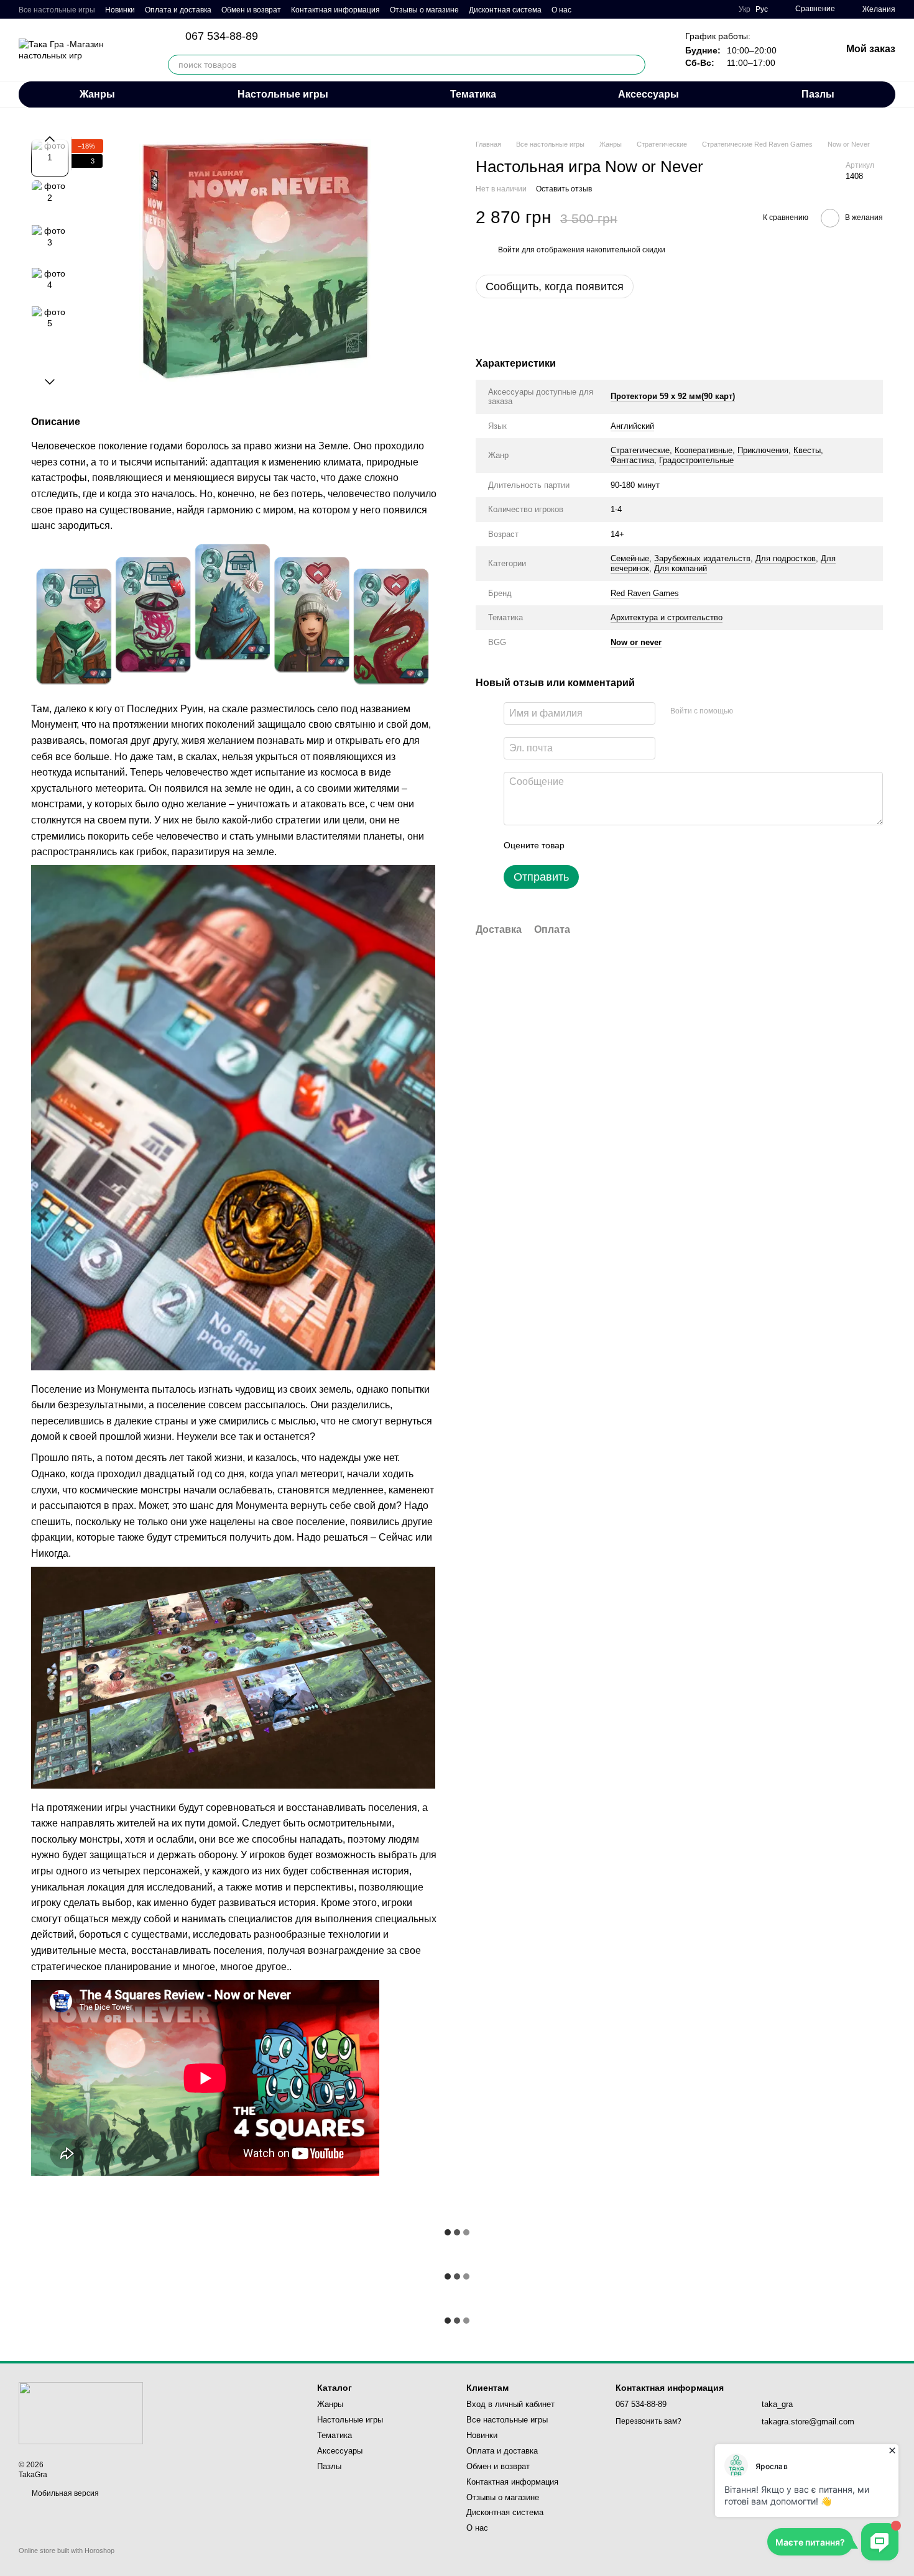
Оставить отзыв (564, 189)
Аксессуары (649, 94)
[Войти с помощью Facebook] (747, 712)
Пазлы (818, 94)
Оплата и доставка (178, 10)
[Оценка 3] (625, 845)
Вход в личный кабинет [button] (510, 2404)
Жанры (97, 94)
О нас (561, 10)
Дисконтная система (505, 10)
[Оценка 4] (645, 845)
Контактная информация (335, 10)
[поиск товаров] (635, 65)
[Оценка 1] (585, 845)
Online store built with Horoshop (67, 2551)
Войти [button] (509, 250)
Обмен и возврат (251, 10)
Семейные (630, 558)
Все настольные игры (57, 10)
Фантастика (632, 460)
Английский (632, 426)
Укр (745, 9)
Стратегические (640, 450)
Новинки (120, 10)
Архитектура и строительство (667, 617)
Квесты (807, 450)
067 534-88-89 (222, 36)
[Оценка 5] (665, 845)
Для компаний (681, 568)
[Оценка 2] (605, 845)
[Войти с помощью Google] (767, 712)
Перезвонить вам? (649, 2421)
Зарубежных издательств (702, 558)
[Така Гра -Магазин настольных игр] (81, 2413)
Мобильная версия (64, 2493)
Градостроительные (696, 460)
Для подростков (786, 558)
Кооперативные (704, 450)
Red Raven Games (645, 593)
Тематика (473, 94)
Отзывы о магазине (424, 10)
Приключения (763, 450)
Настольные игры (283, 94)
